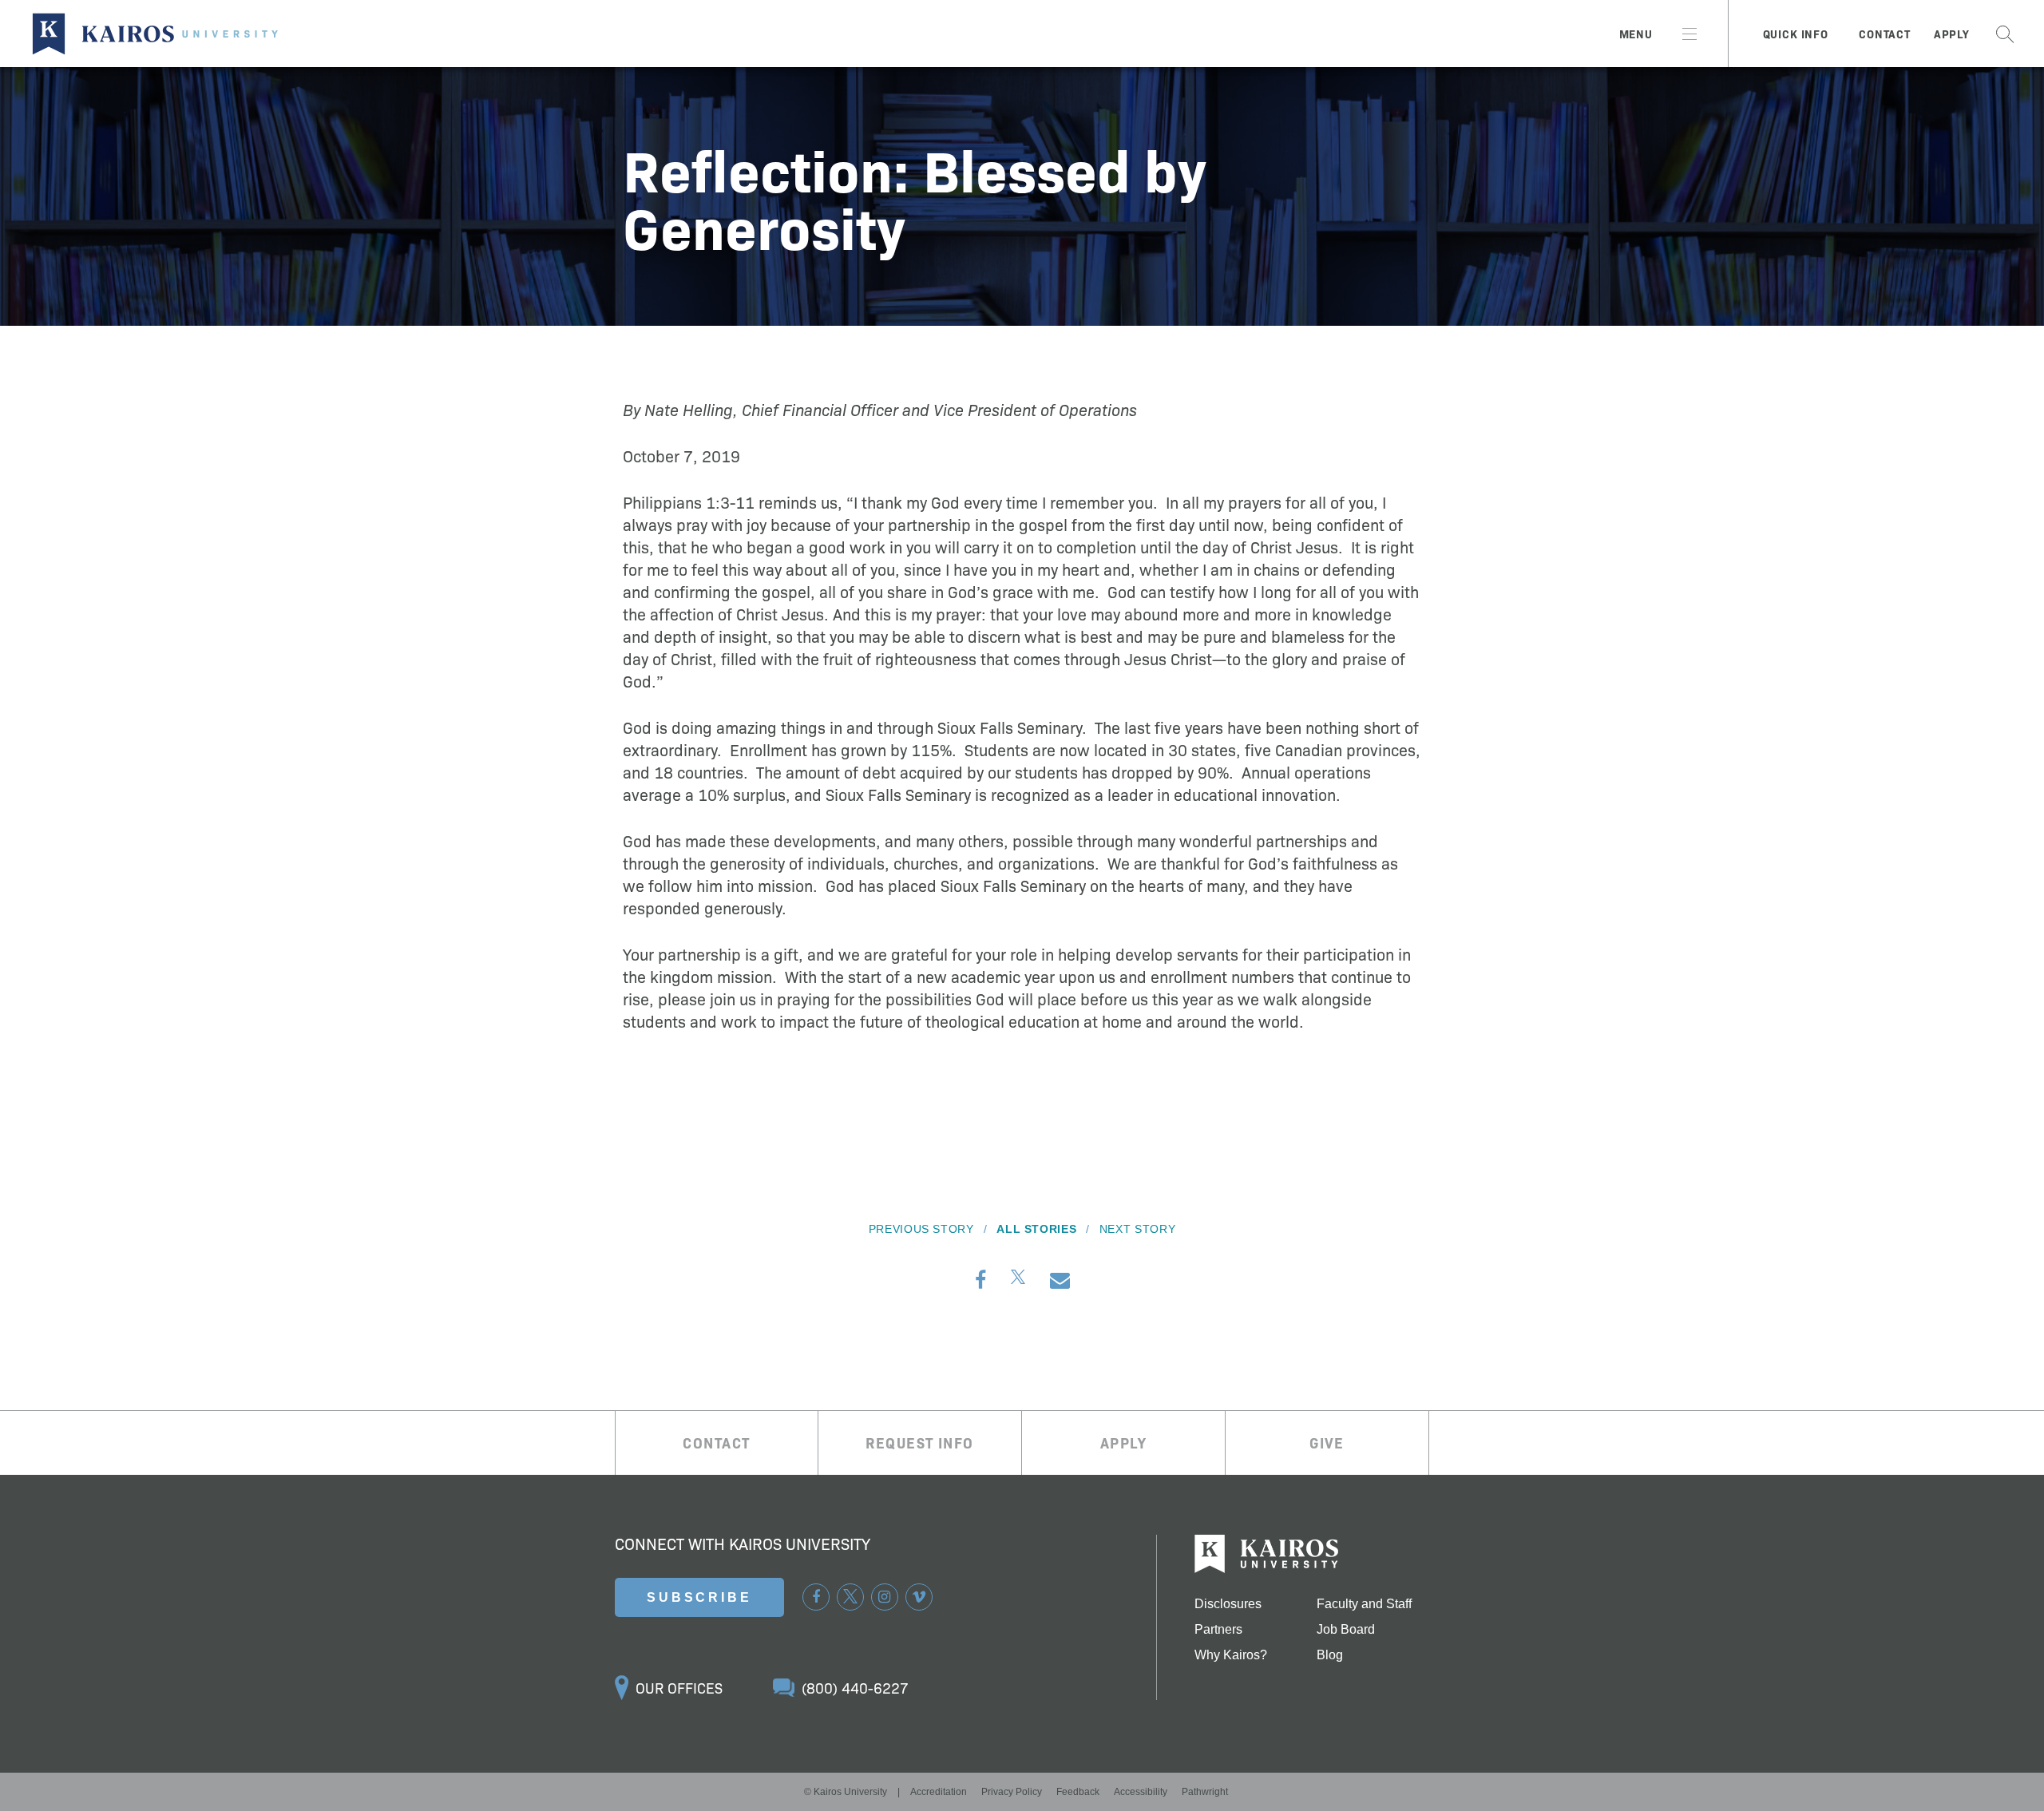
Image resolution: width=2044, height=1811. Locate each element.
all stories (1036, 1229)
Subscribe (699, 1597)
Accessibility (1141, 1792)
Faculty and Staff (1364, 1604)
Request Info (919, 1442)
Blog (1330, 1655)
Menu (1636, 34)
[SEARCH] (2005, 34)
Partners (1218, 1630)
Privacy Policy (1012, 1792)
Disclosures (1228, 1604)
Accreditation (939, 1792)
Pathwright (1205, 1792)
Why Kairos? (1231, 1655)
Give (1327, 1442)
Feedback (1078, 1792)
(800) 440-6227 (855, 1688)
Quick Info (1796, 34)
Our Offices (679, 1688)
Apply (1952, 34)
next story (1137, 1229)
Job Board (1346, 1630)
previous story (921, 1229)
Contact (1885, 34)
